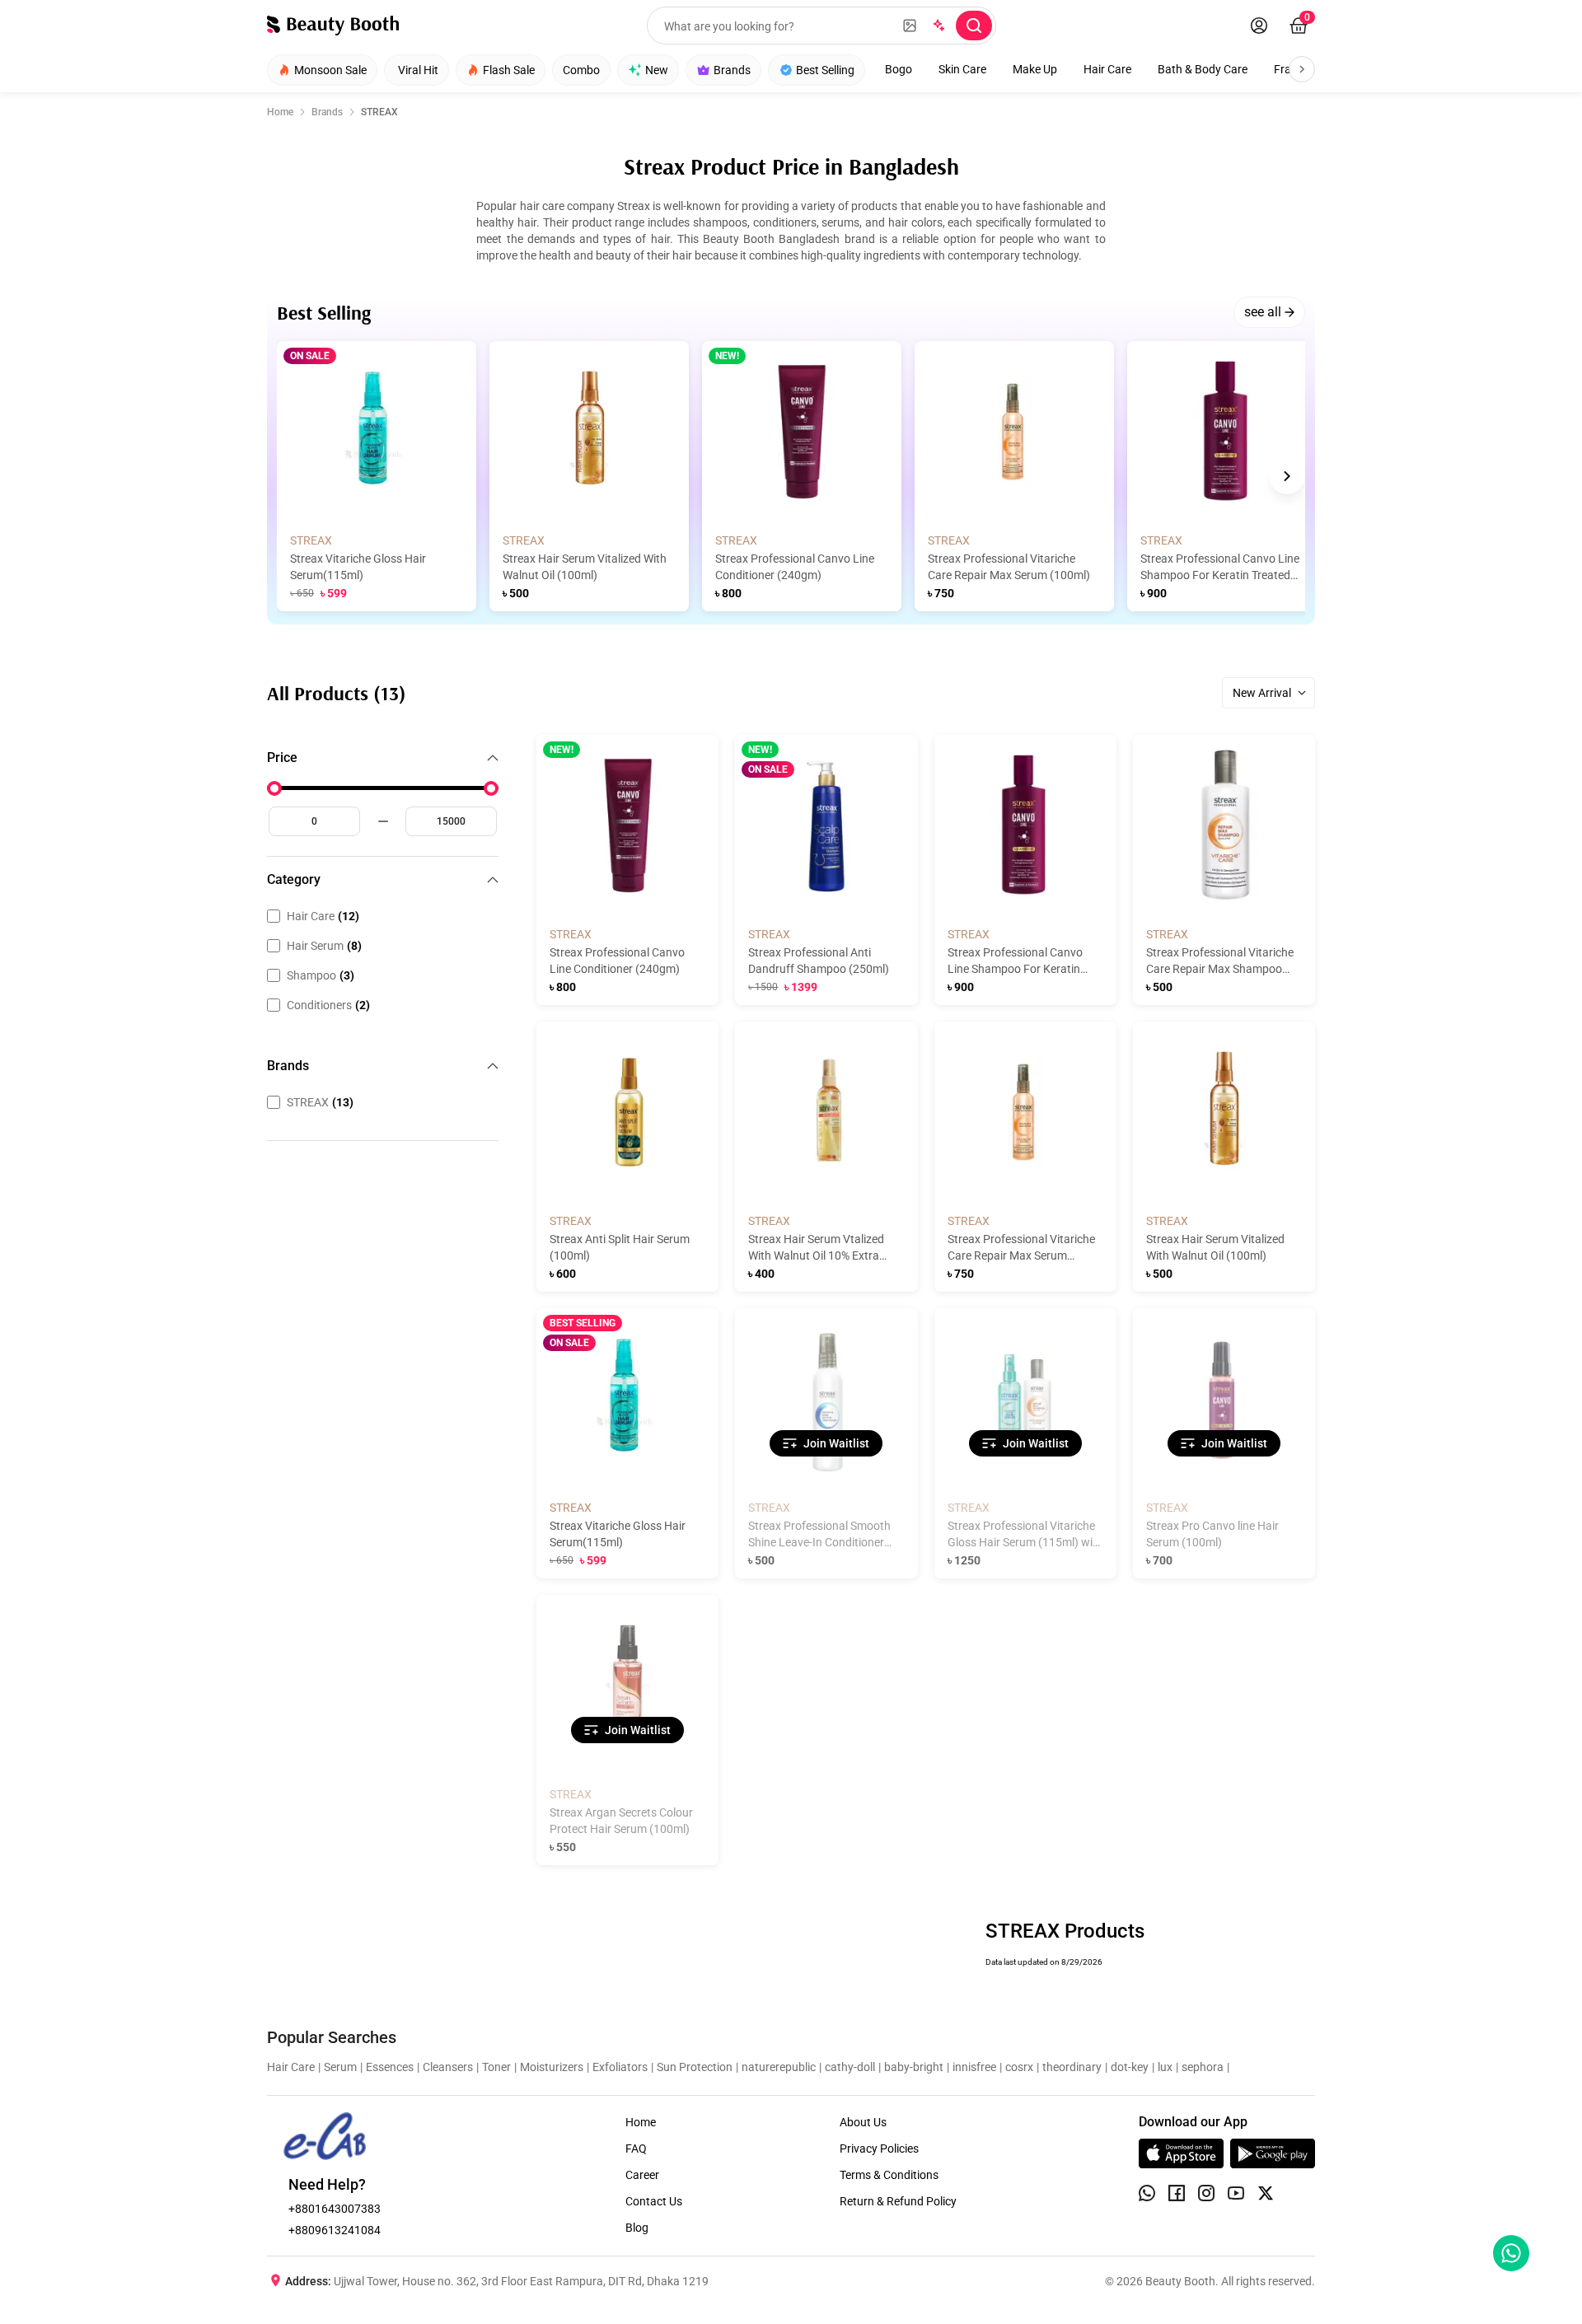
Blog (637, 2228)
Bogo (899, 69)
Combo (581, 70)
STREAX (320, 1102)
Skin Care (962, 69)
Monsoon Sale (330, 70)
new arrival (1262, 693)
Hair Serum (324, 946)
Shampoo (321, 975)
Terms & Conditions (889, 2175)
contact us (654, 2201)
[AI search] (938, 26)
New (657, 70)
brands (327, 112)
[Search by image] (910, 26)
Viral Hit (418, 70)
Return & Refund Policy (898, 2201)
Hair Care (1107, 69)
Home (280, 112)
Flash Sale (509, 70)
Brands (732, 70)
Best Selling (825, 70)
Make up (1035, 69)
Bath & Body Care (1203, 69)
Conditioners (328, 1005)
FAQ (636, 2149)
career (642, 2175)
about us (863, 2122)
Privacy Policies (879, 2149)
